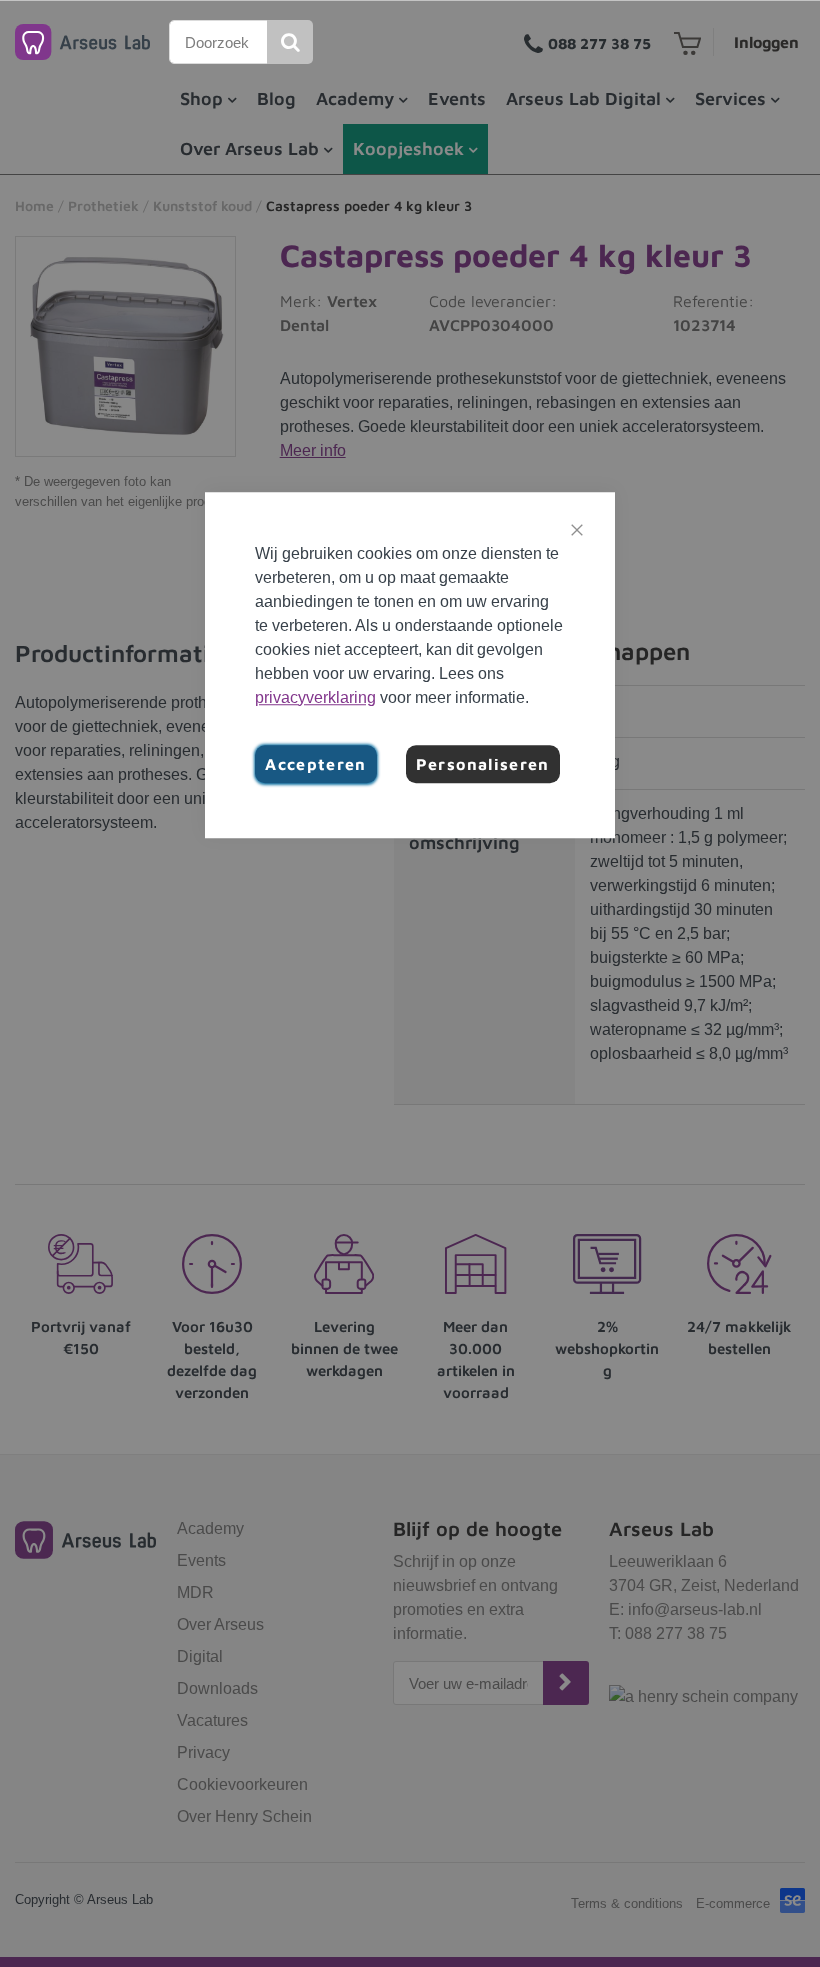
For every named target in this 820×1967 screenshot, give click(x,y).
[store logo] (82, 42)
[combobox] (219, 42)
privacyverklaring (315, 697)
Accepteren (316, 764)
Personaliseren (483, 764)
